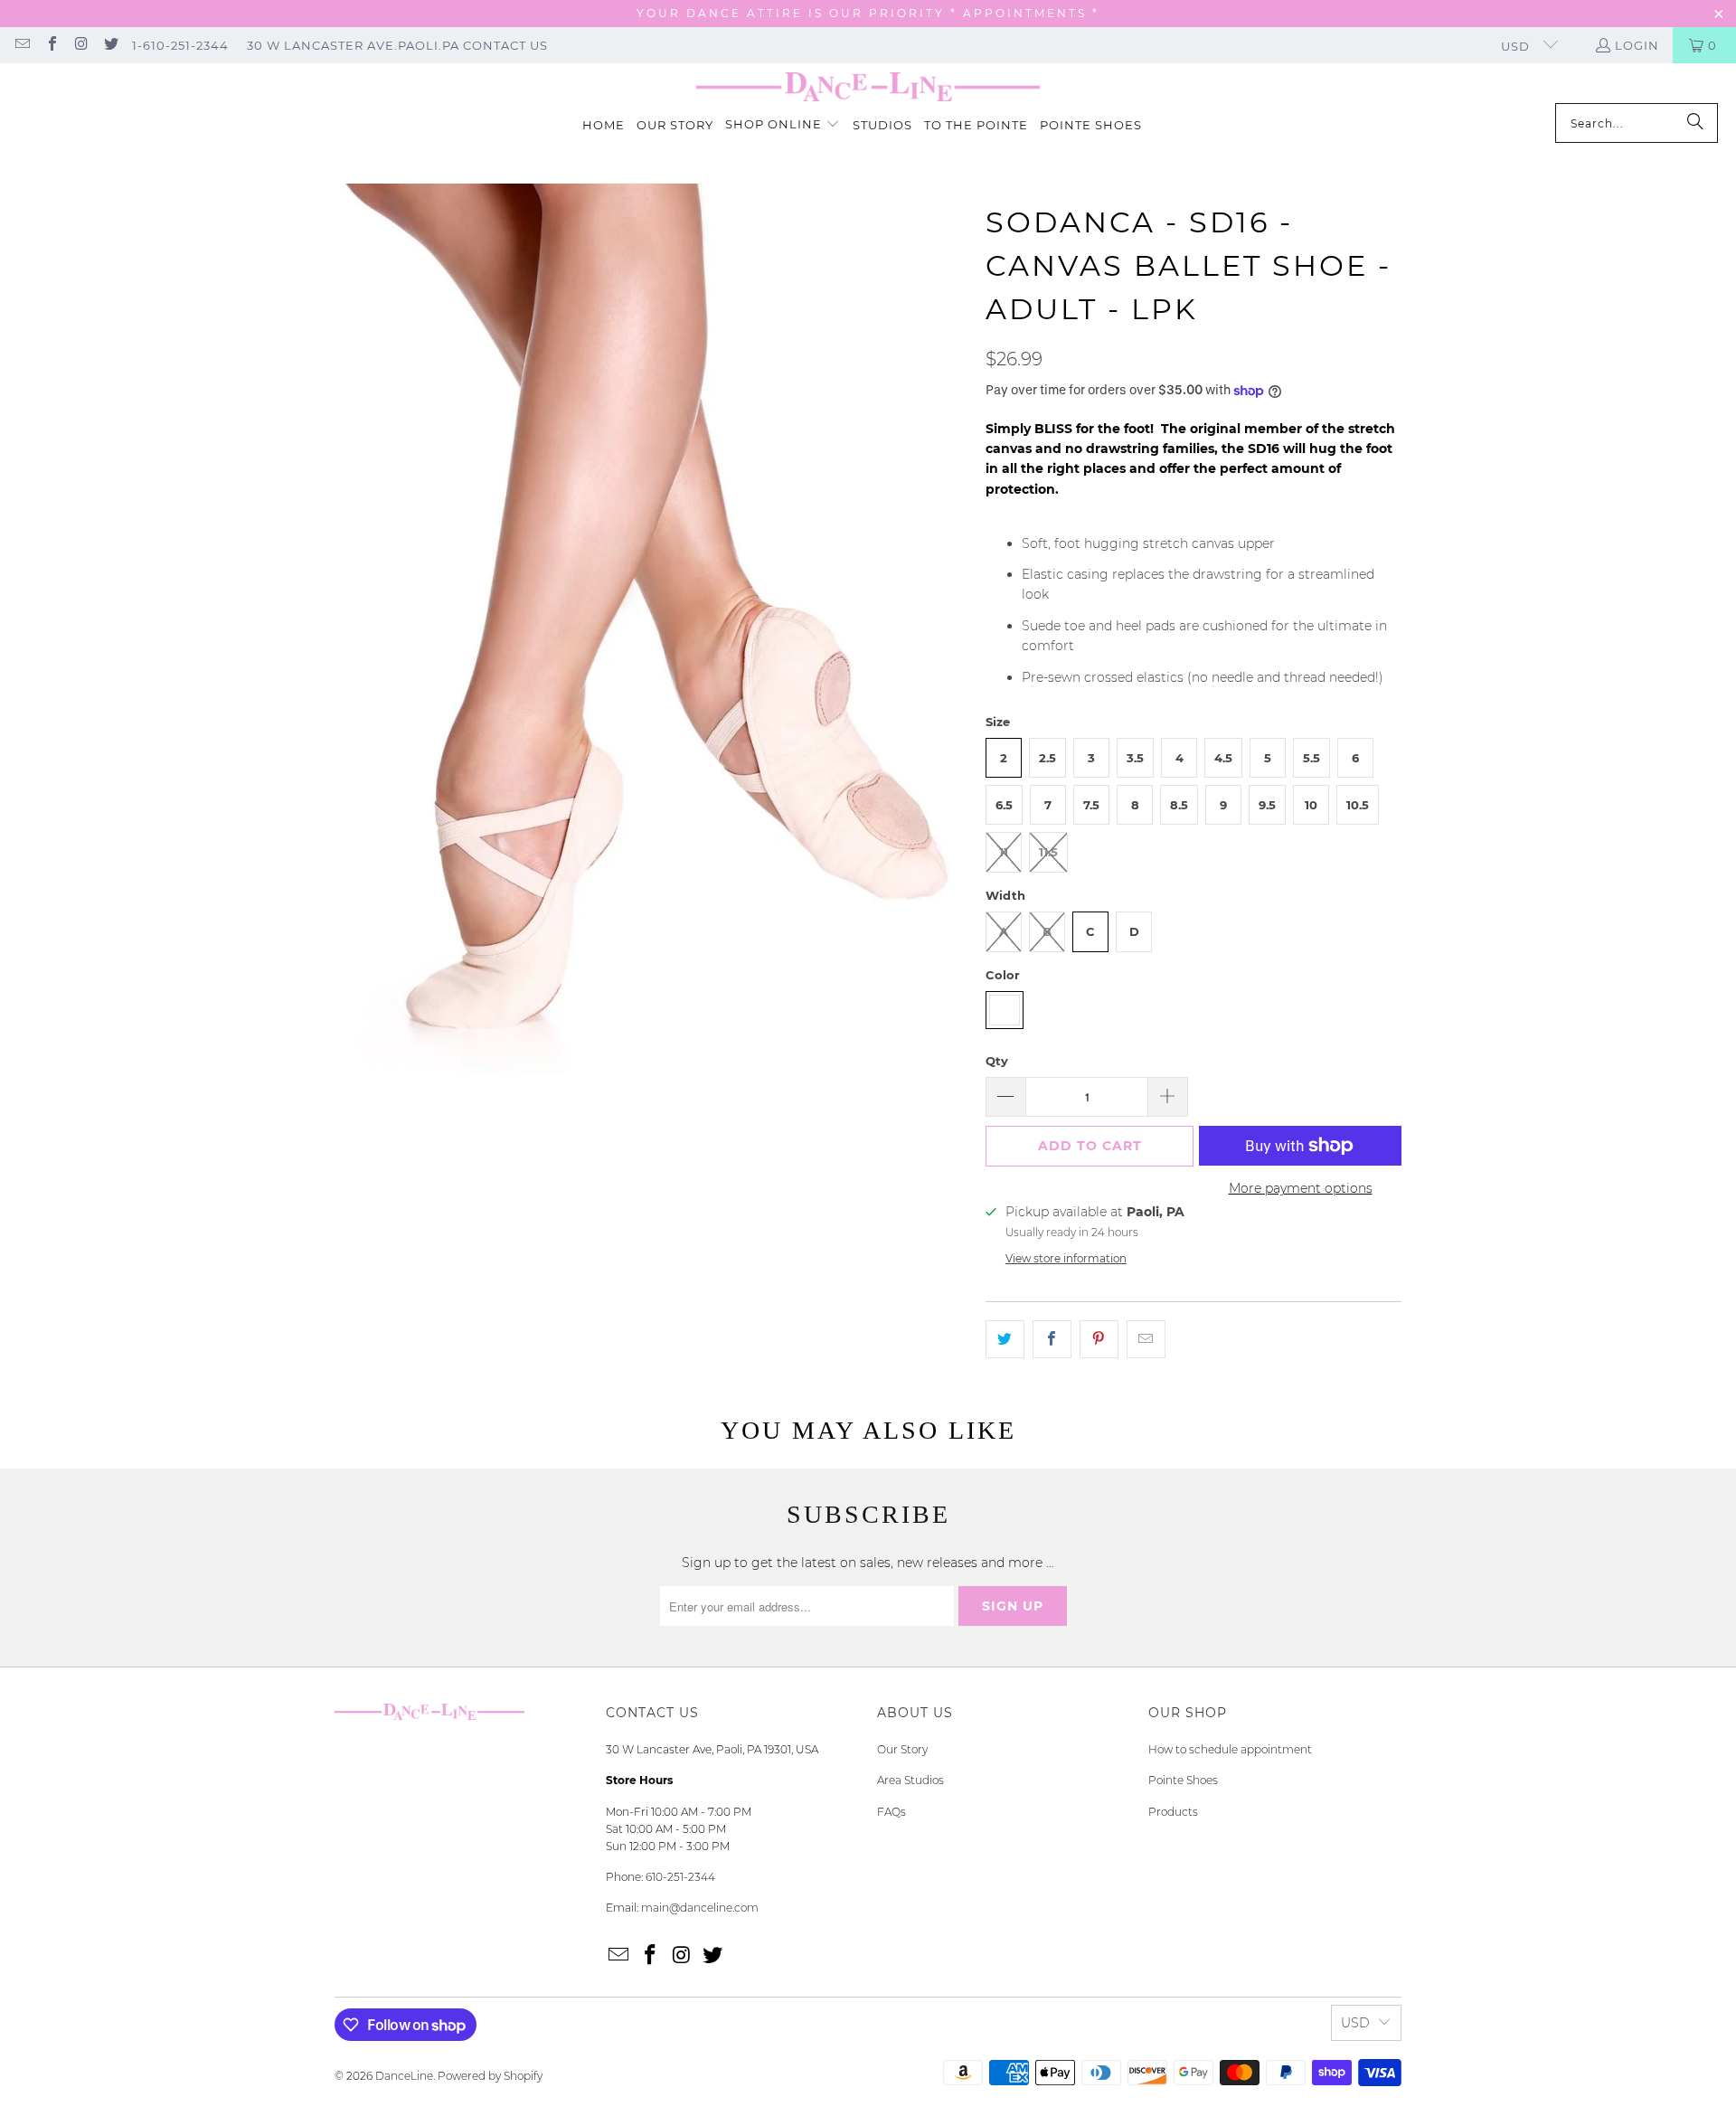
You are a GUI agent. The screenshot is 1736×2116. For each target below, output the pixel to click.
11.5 (1048, 852)
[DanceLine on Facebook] (51, 45)
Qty (997, 1061)
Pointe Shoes (1183, 1780)
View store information (1066, 1258)
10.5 (1358, 805)
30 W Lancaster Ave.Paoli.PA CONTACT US (397, 45)
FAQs (892, 1812)
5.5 (1311, 758)
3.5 (1135, 758)
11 (1004, 852)
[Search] (1695, 123)
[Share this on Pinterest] (1099, 1339)
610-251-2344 (680, 1877)
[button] (783, 125)
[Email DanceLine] (22, 45)
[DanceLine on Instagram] (80, 45)
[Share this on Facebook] (1052, 1339)
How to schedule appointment (1230, 1749)
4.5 (1223, 758)
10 (1311, 805)
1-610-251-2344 (180, 45)
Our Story (902, 1749)
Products (1173, 1812)
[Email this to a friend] (1146, 1339)
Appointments (1028, 13)
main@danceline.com (700, 1908)
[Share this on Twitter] (1005, 1339)
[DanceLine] (868, 88)
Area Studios (910, 1780)
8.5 (1179, 805)
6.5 (1004, 805)
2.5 (1047, 758)
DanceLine (404, 2076)
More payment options (1301, 1188)
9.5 (1267, 805)
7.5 (1091, 805)
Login (1637, 45)
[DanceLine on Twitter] (109, 45)
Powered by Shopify (490, 2076)
